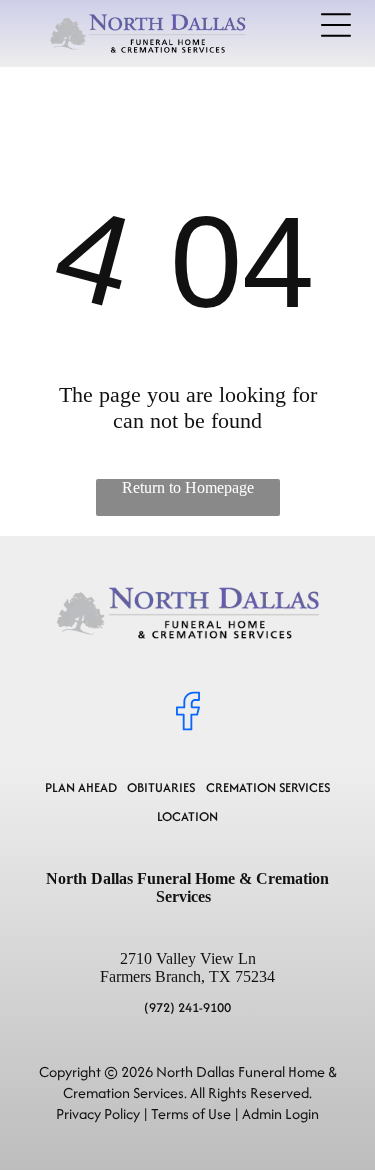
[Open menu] (336, 25)
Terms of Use (191, 1113)
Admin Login (280, 1113)
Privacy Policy (98, 1113)
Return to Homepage (188, 487)
